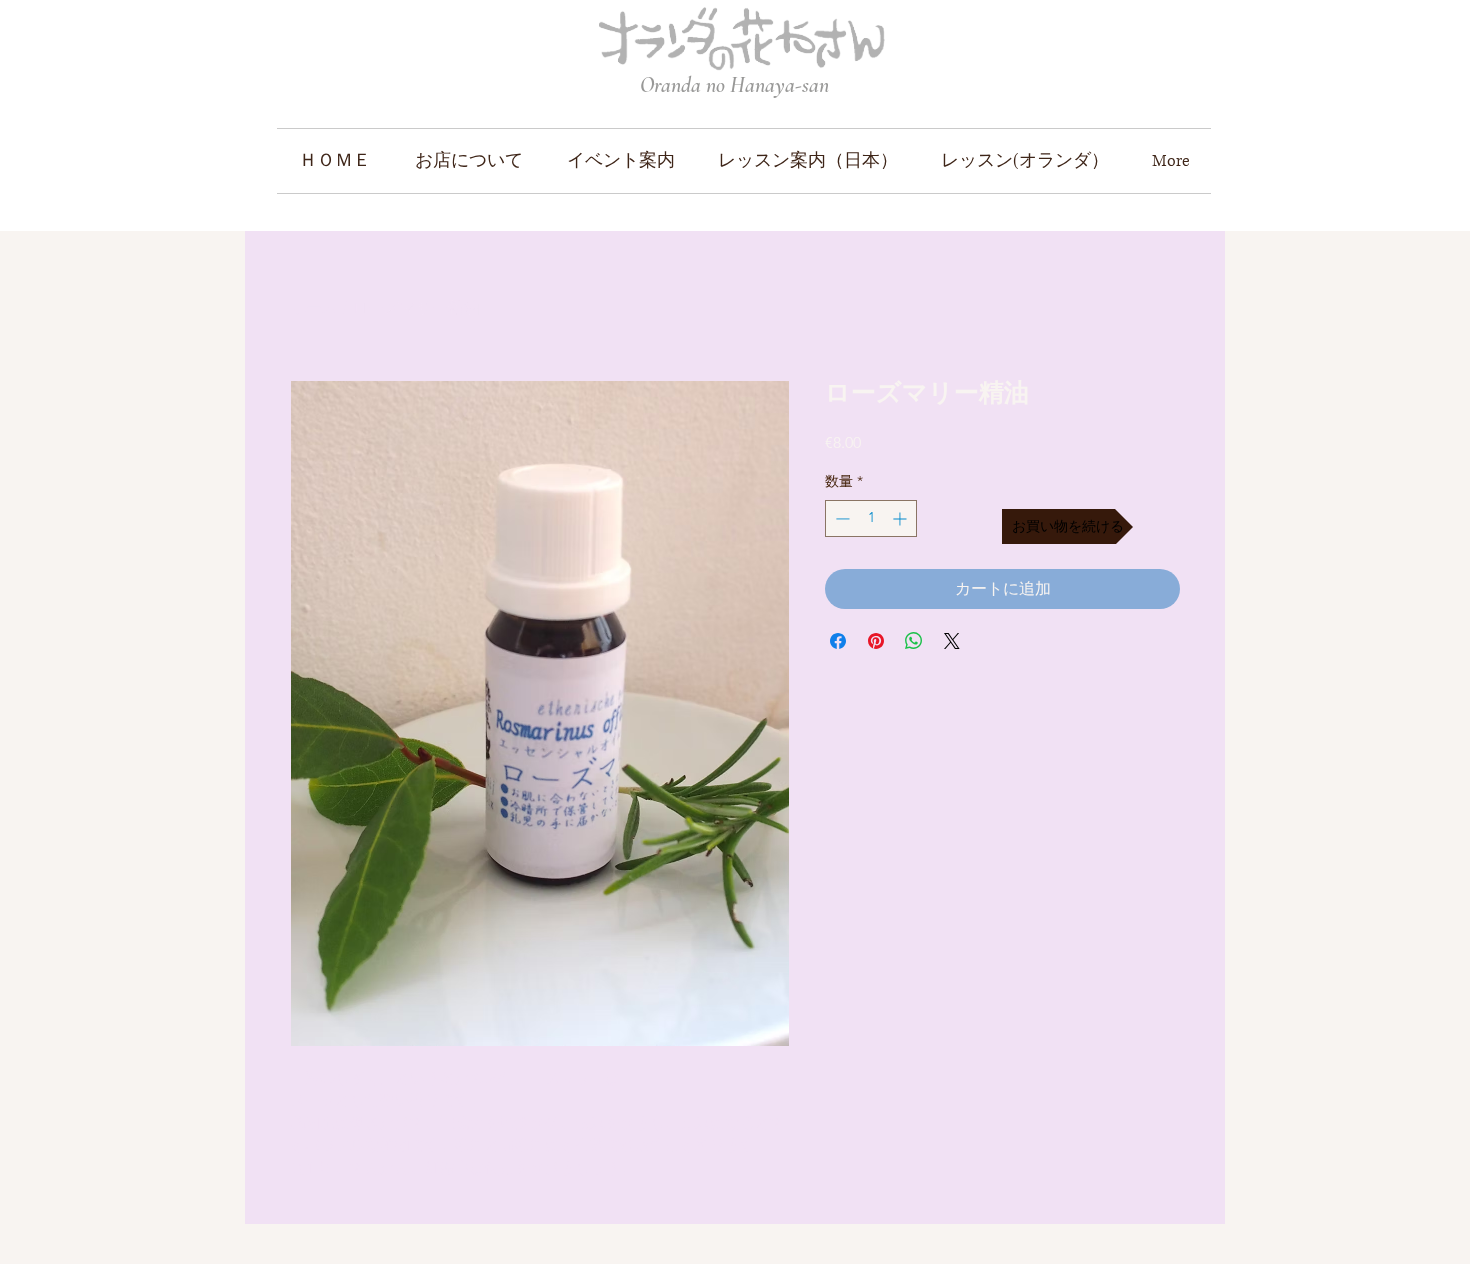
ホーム (314, 307)
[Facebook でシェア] (838, 641)
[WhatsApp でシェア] (914, 641)
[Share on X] (952, 641)
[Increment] (901, 518)
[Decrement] (840, 518)
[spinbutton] (871, 518)
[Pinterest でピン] (876, 641)
